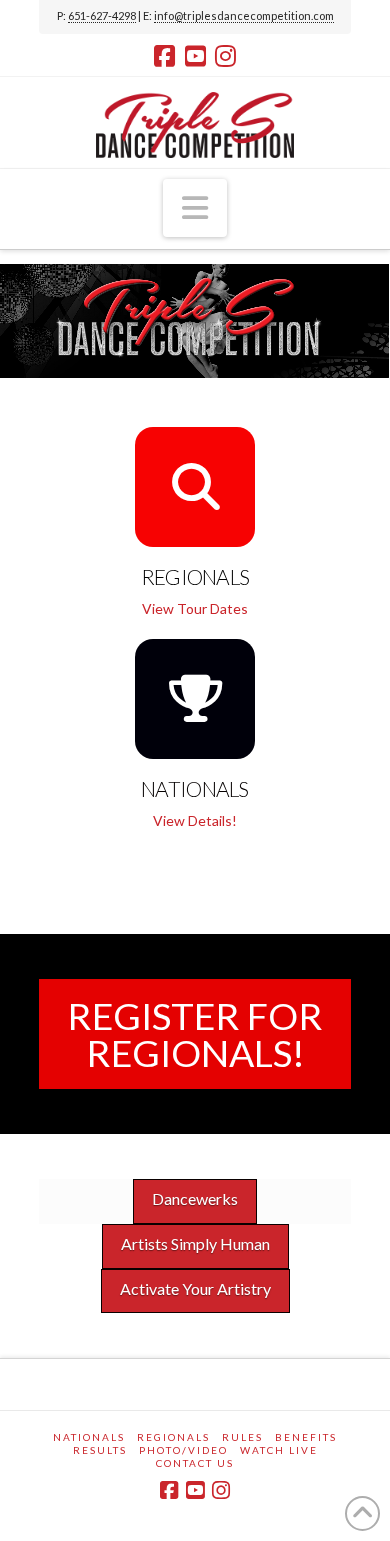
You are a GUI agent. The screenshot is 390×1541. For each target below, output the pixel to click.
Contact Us (195, 1463)
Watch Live (279, 1450)
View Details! (195, 820)
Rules (242, 1437)
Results (100, 1450)
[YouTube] (195, 56)
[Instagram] (225, 56)
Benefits (306, 1437)
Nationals (89, 1437)
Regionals (173, 1437)
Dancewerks (195, 1198)
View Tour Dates (195, 608)
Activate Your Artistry (195, 1288)
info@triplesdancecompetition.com (244, 15)
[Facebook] (164, 56)
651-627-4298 (102, 15)
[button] (195, 208)
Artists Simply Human (195, 1243)
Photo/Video (183, 1450)
